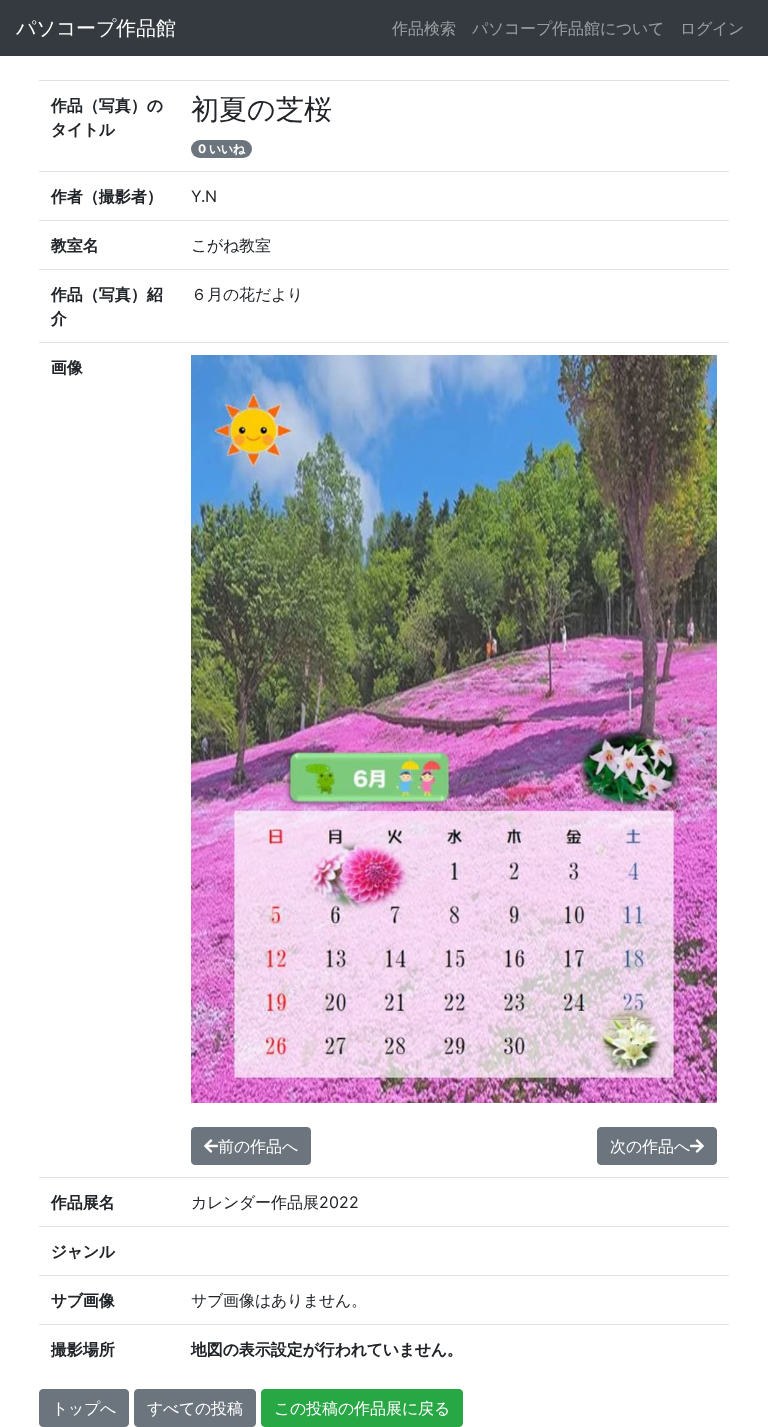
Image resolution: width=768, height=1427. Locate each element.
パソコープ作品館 (96, 28)
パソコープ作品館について (568, 28)
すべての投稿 (195, 1408)
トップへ (84, 1408)
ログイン (712, 28)
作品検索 (424, 28)
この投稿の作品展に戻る (362, 1408)
